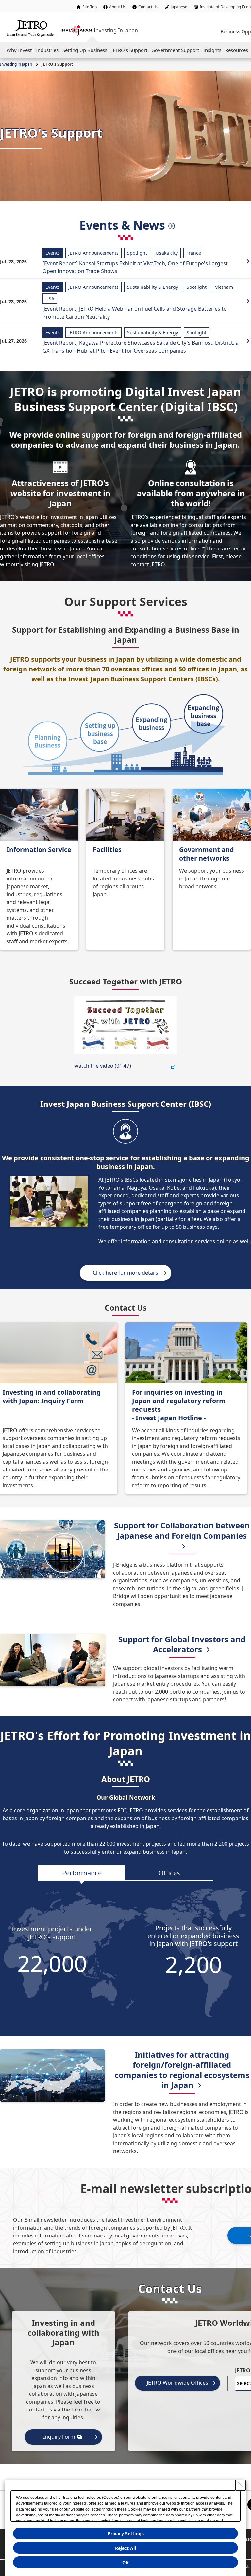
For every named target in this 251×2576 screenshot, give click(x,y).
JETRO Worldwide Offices (177, 2383)
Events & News (122, 225)
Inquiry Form (59, 2437)
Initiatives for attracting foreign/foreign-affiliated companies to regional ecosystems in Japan (182, 2070)
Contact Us (148, 7)
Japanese (179, 7)
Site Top (90, 7)
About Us (117, 7)
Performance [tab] (82, 1873)
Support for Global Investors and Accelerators (182, 1644)
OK (125, 2562)
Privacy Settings (126, 2534)
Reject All (125, 2548)
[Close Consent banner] (241, 2485)
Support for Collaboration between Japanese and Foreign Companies (182, 1530)
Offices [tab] (169, 1873)
